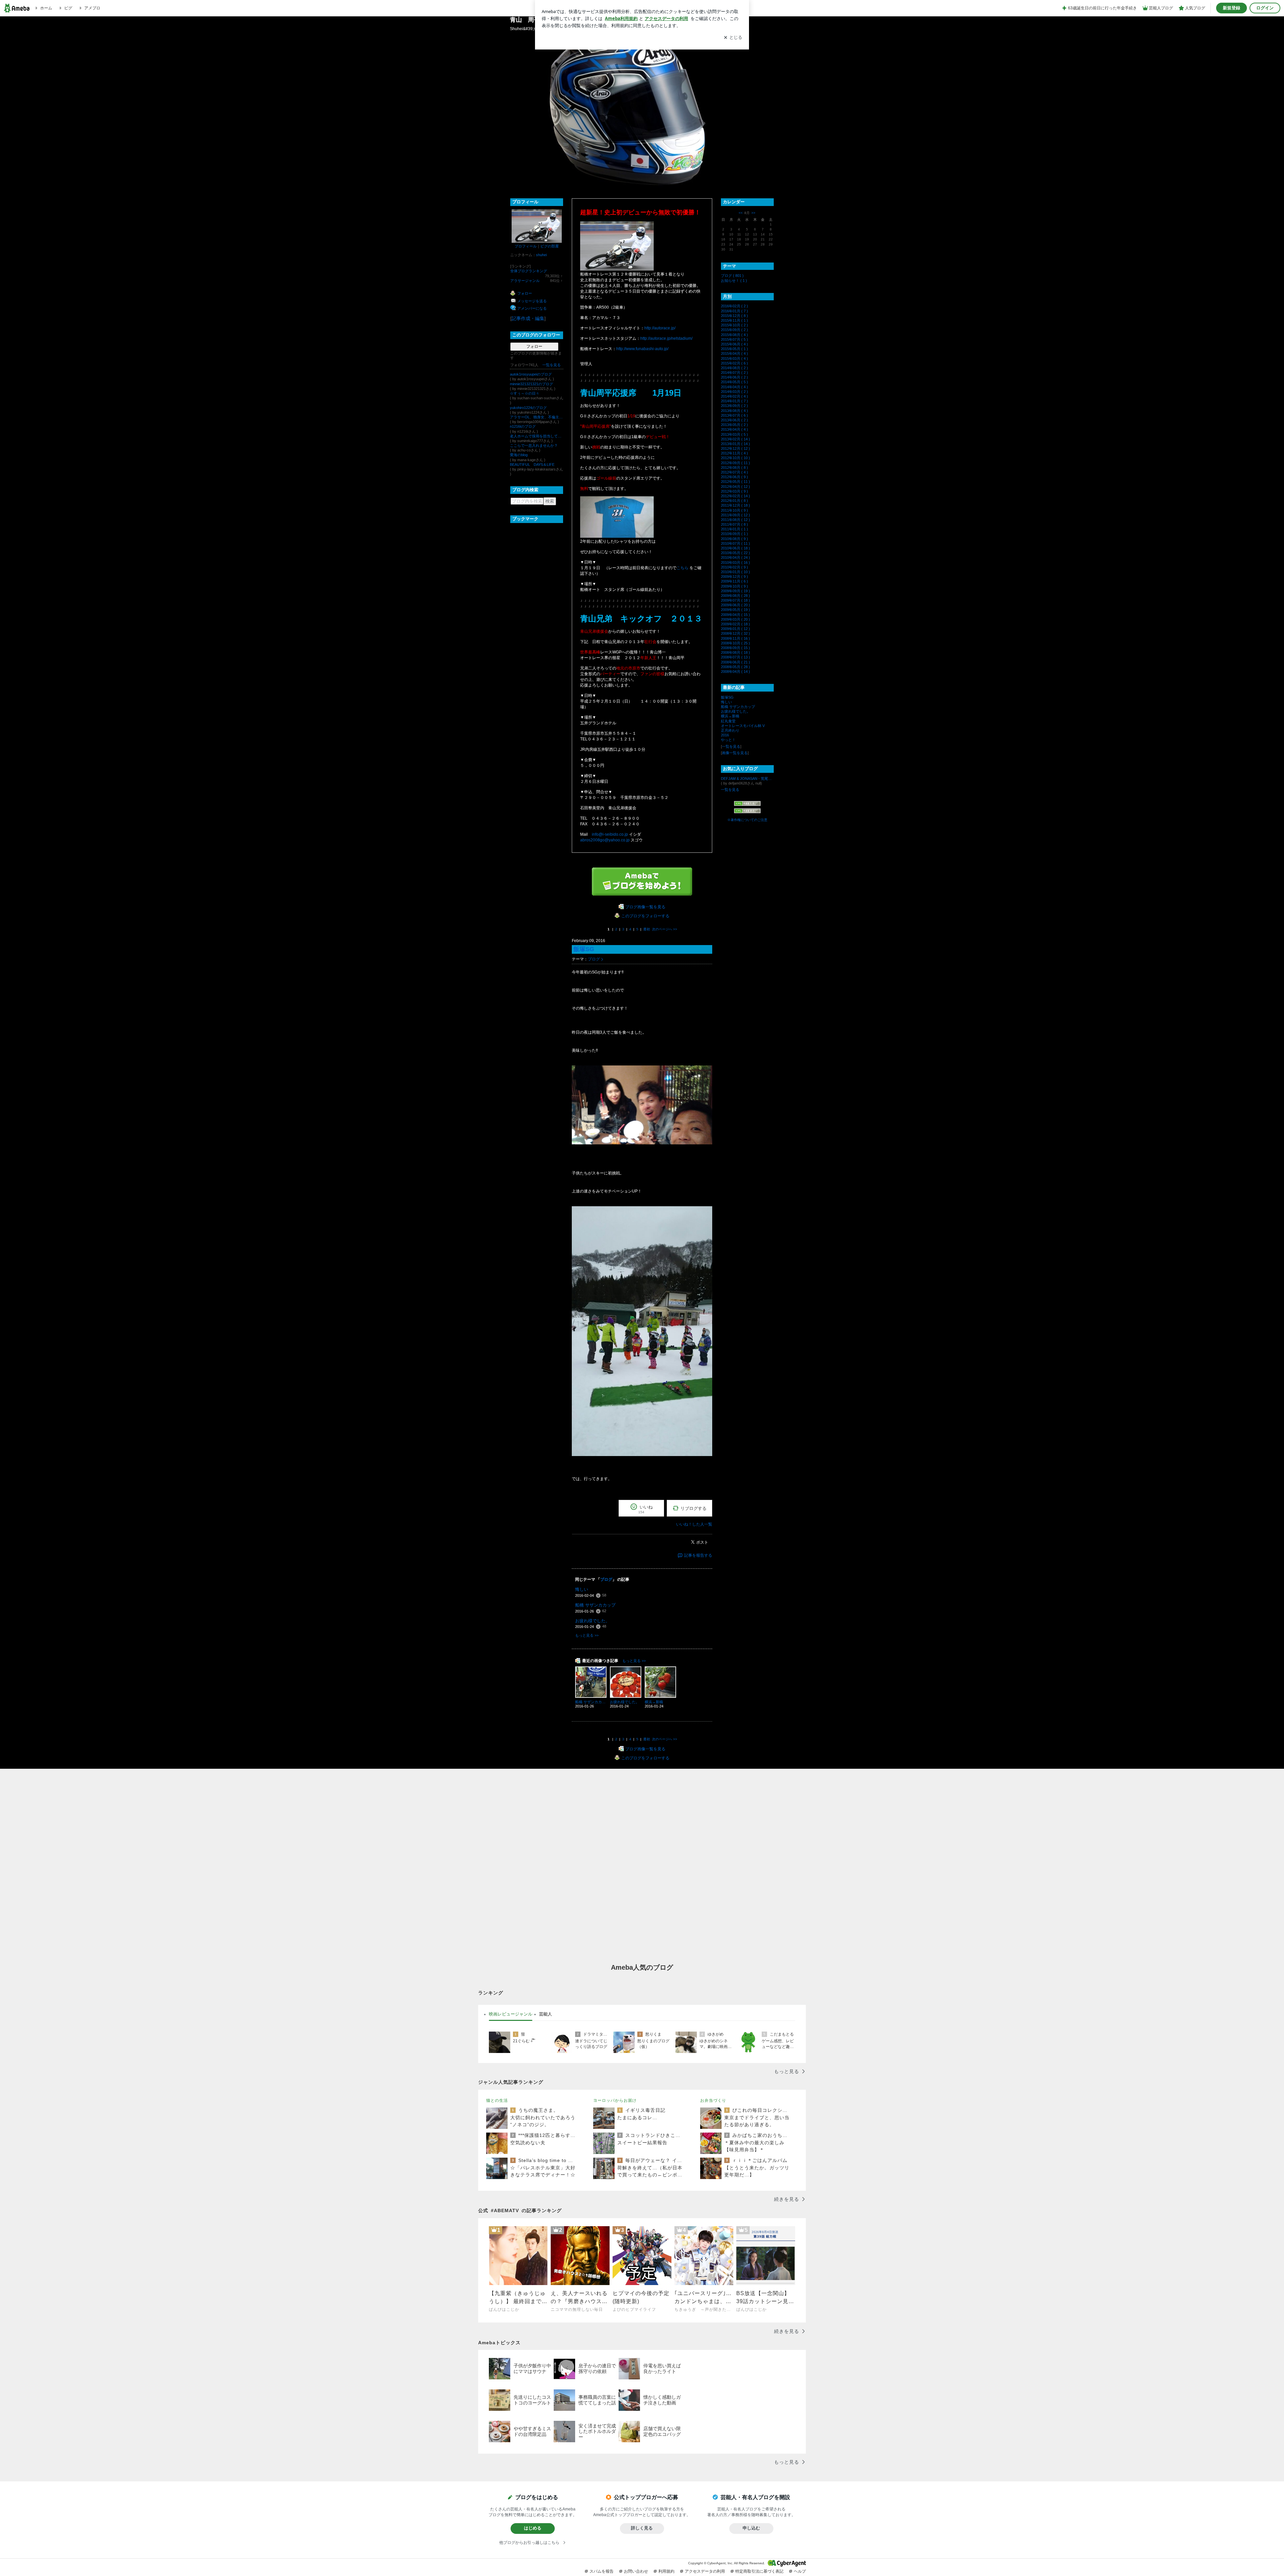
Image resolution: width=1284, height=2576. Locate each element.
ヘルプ (800, 2571)
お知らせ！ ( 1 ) (734, 281)
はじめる (533, 2528)
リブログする (693, 1508)
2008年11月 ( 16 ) (735, 638)
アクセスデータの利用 (705, 2571)
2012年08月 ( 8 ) (734, 468)
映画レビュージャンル (511, 2014)
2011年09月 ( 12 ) (735, 515)
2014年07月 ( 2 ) (734, 373)
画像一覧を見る (735, 753)
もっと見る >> (587, 1635)
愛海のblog (519, 455)
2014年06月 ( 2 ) (734, 377)
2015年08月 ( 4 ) (734, 335)
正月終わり (730, 730)
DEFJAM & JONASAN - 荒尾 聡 (747, 779)
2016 (725, 735)
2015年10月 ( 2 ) (734, 325)
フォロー (534, 346)
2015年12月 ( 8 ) (734, 316)
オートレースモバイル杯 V (743, 726)
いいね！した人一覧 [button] (694, 1524)
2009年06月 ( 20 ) (735, 605)
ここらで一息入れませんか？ (534, 445)
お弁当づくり (713, 2100)
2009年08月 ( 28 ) (735, 596)
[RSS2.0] (747, 811)
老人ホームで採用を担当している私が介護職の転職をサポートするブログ (537, 436)
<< (741, 213)
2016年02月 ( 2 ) (734, 306)
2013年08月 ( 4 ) (734, 411)
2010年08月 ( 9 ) (734, 539)
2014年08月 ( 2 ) (734, 368)
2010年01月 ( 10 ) (735, 572)
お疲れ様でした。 (593, 1621)
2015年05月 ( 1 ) (734, 349)
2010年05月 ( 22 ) (735, 553)
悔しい (582, 1589)
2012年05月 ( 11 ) (735, 482)
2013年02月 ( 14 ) (735, 439)
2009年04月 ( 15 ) (735, 615)
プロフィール (526, 246)
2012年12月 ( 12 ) (735, 448)
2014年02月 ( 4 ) (734, 396)
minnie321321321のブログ (531, 384)
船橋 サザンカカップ (595, 1605)
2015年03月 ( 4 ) (734, 358)
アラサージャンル (525, 281)
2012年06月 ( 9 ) (734, 477)
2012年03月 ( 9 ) (734, 491)
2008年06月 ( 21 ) (735, 662)
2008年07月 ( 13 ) (735, 657)
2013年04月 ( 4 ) (734, 429)
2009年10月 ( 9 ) (734, 586)
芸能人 (546, 2014)
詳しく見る (642, 2528)
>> (753, 213)
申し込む (751, 2528)
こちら (682, 568)
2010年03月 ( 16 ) (735, 562)
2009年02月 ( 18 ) (735, 624)
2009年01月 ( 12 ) (735, 629)
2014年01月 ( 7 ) (734, 401)
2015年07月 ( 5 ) (734, 339)
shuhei (541, 255)
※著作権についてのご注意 (747, 820)
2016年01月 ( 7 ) (734, 311)
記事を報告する (698, 1555)
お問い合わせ (636, 2571)
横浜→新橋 (730, 716)
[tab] (511, 2014)
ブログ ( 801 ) (732, 276)
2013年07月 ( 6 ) (734, 415)
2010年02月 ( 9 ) (734, 567)
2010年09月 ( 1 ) (734, 534)
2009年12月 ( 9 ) (734, 577)
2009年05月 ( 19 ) (735, 610)
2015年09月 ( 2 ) (734, 330)
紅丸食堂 (728, 721)
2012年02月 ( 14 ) (735, 496)
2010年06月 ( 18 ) (735, 548)
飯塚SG (584, 949)
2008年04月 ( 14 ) (735, 672)
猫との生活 (497, 2100)
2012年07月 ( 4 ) (734, 472)
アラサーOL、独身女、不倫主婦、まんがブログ (537, 417)
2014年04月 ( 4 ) (734, 387)
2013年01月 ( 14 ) (735, 444)
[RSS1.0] (747, 805)
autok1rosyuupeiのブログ (531, 374)
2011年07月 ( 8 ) (734, 524)
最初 (647, 929)
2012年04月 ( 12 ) (735, 487)
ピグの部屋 (550, 246)
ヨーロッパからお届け (615, 2100)
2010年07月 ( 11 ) (735, 543)
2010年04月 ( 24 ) (735, 557)
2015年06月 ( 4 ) (734, 344)
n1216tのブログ (523, 426)
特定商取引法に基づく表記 (759, 2571)
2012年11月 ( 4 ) (734, 453)
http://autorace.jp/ (660, 328)
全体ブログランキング (529, 271)
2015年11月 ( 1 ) (734, 320)
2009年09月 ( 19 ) (735, 591)
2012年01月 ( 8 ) (734, 501)
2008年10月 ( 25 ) (735, 643)
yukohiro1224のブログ (528, 408)
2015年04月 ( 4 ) (734, 353)
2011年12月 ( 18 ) (735, 505)
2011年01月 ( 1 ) (734, 529)
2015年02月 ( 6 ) (734, 363)
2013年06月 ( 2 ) (734, 420)
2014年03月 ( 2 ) (734, 392)
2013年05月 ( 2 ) (734, 425)
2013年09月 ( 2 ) (734, 406)
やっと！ (728, 740)
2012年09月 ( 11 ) (735, 463)
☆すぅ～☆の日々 (525, 393)
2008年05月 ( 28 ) (735, 667)
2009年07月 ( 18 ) (735, 600)
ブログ (594, 959)
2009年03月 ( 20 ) (735, 619)
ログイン (1265, 8)
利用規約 (666, 2571)
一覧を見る (552, 365)
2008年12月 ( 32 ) (735, 633)
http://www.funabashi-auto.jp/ (642, 349)
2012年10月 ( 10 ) (735, 458)
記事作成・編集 (528, 318)
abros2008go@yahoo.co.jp (605, 840)
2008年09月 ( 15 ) (735, 648)
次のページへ (665, 929)
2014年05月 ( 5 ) (734, 382)
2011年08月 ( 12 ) (735, 520)
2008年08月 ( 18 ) (735, 652)
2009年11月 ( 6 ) (734, 581)
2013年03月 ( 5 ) (734, 434)
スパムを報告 (602, 2571)
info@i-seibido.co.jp (610, 834)
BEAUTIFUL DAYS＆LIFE (532, 465)
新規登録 (1232, 8)
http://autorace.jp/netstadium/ (666, 338)
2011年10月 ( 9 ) (734, 510)
